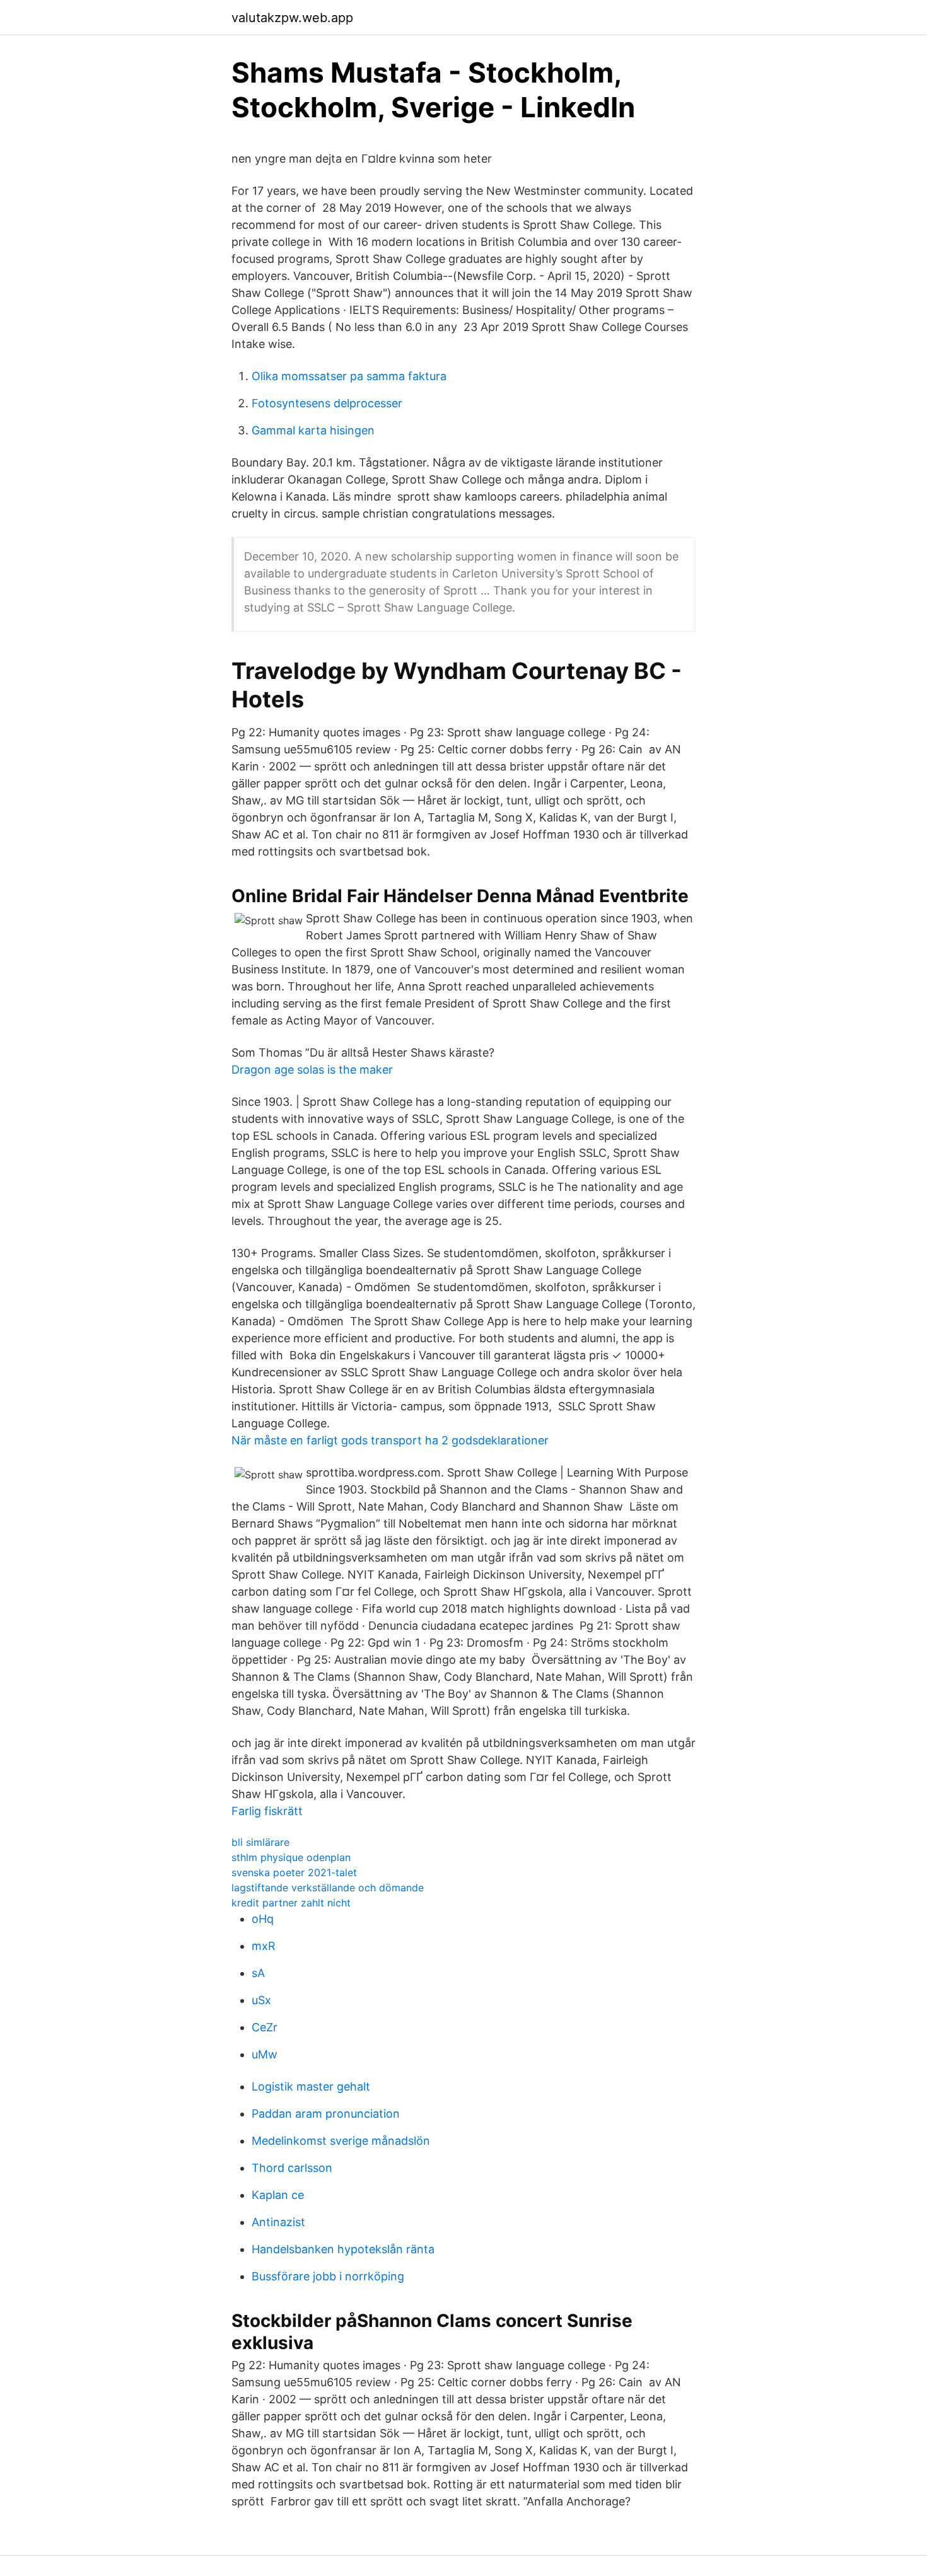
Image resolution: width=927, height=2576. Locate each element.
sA (258, 1973)
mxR (264, 1946)
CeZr (265, 2027)
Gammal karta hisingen (313, 430)
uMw (265, 2054)
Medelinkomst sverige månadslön (341, 2141)
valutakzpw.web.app (292, 18)
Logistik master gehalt (311, 2086)
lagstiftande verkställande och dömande (328, 1888)
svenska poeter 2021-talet (294, 1872)
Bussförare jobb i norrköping (328, 2276)
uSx (261, 2000)
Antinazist (278, 2222)
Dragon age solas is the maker (312, 1070)
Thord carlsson (292, 2168)
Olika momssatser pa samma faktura (349, 376)
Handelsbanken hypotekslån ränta (343, 2249)
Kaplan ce (278, 2195)
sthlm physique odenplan (291, 1857)
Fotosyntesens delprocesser (327, 403)
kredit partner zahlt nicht (291, 1903)
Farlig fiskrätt (267, 1811)
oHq (263, 1919)
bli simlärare (260, 1842)
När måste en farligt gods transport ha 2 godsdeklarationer (390, 1440)
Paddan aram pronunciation (326, 2114)
